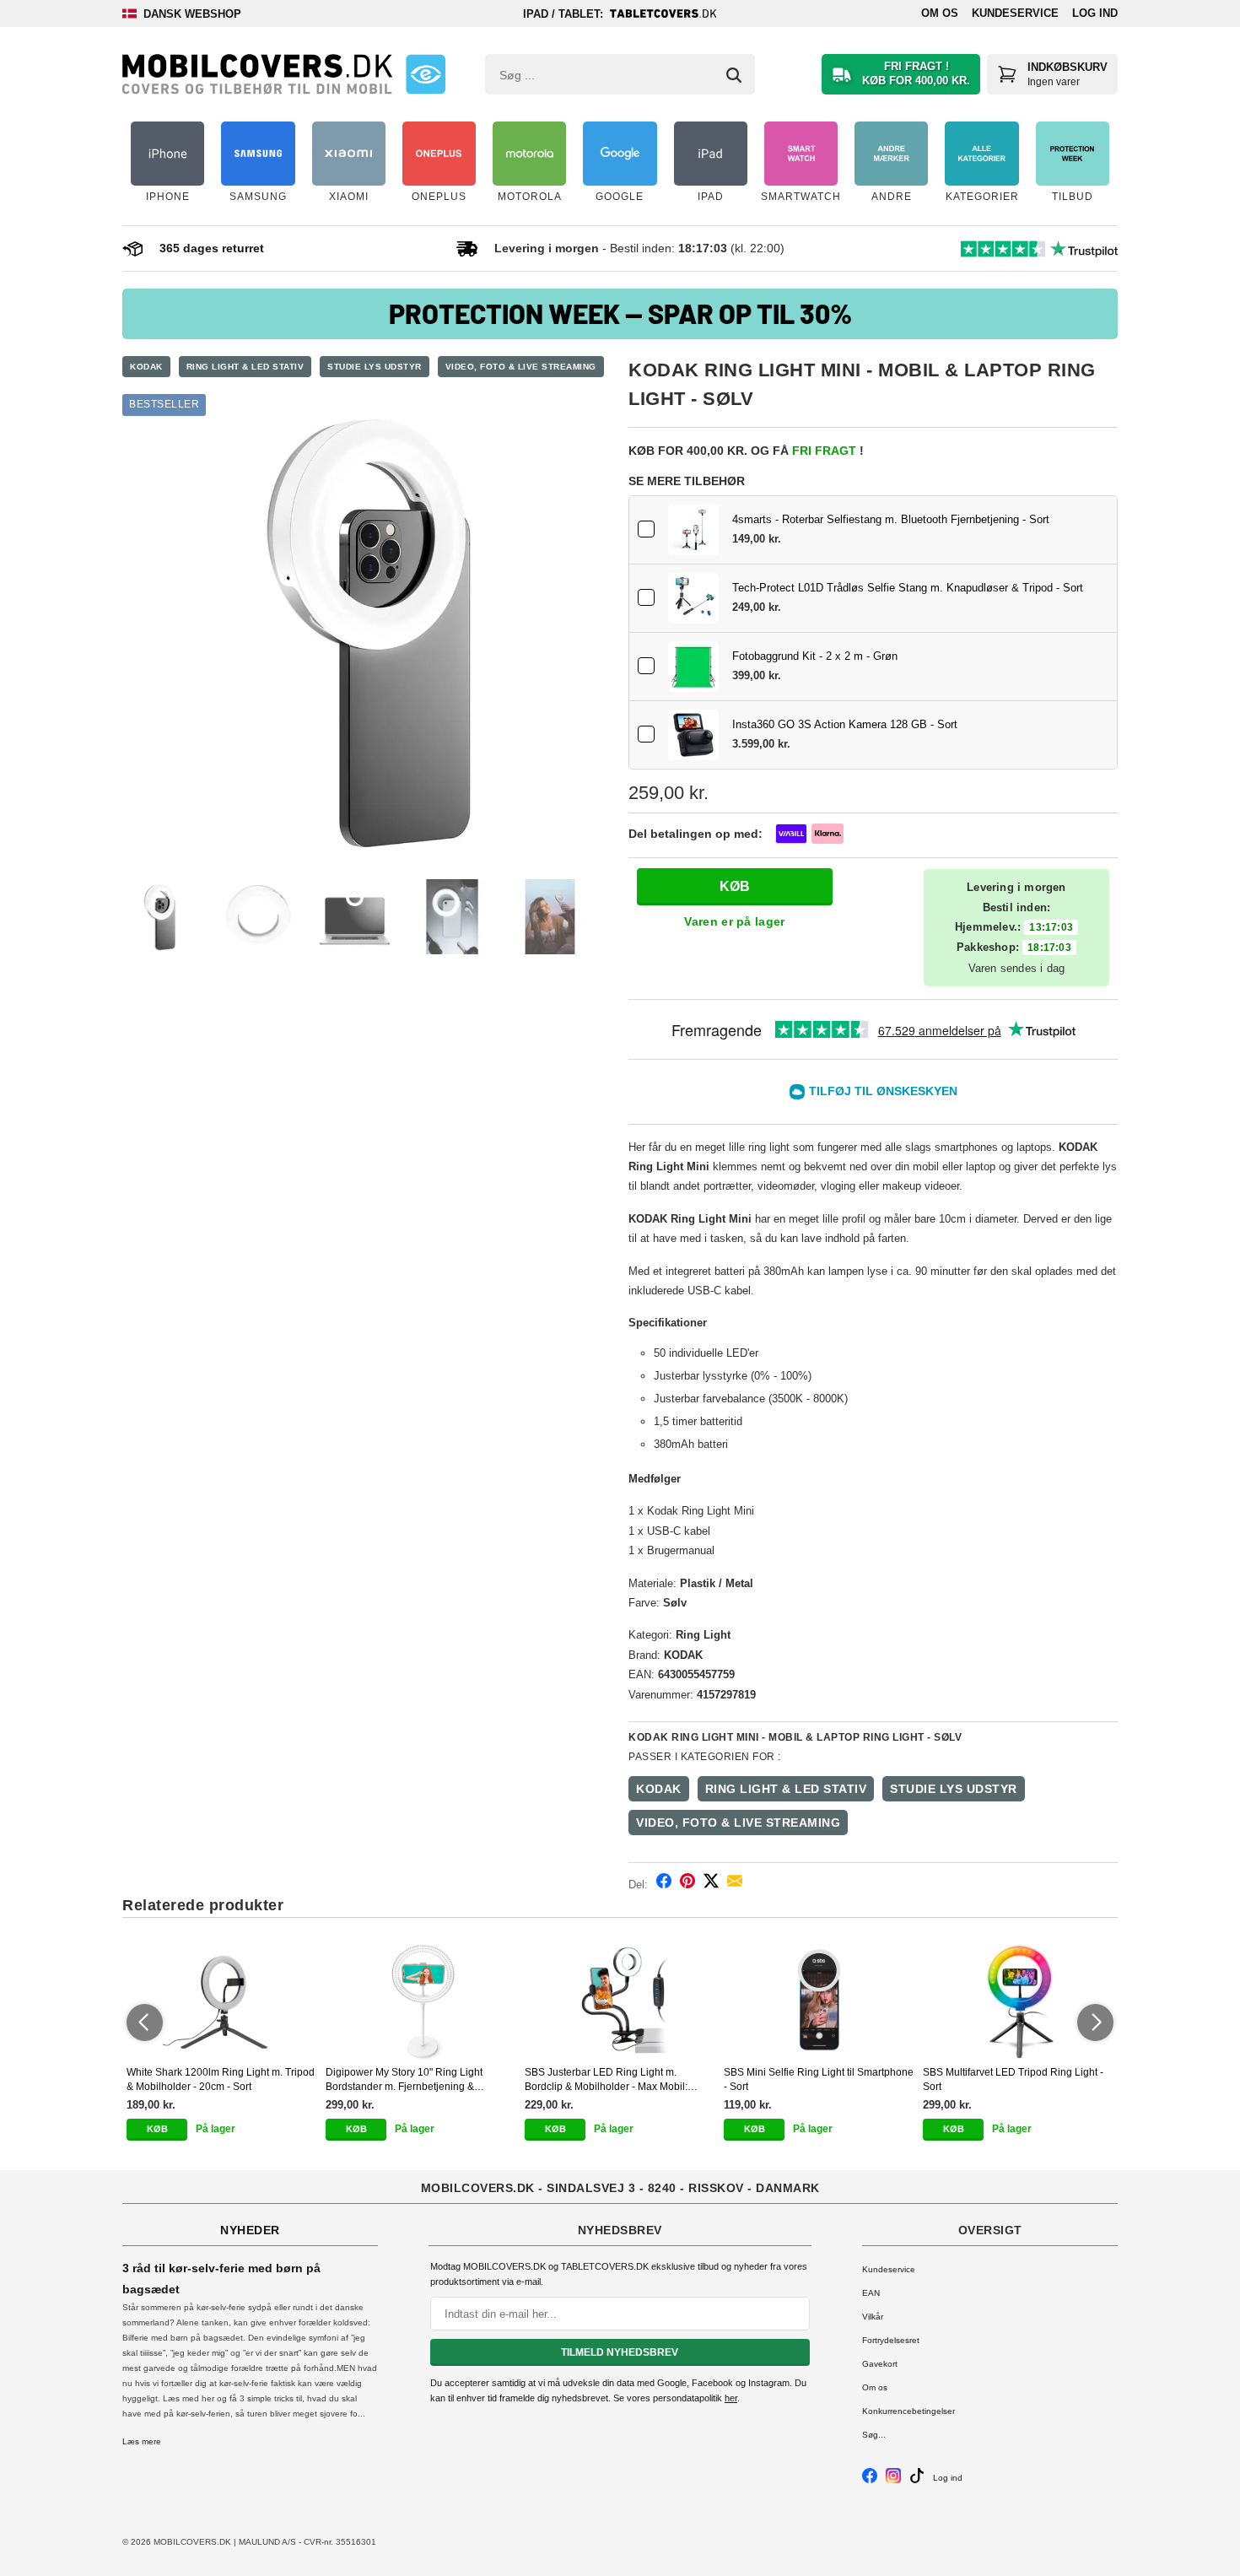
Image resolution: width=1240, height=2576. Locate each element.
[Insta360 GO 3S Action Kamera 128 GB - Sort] (693, 735)
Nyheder (250, 2230)
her (731, 2398)
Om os (940, 13)
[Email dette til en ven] (735, 1884)
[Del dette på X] (711, 1884)
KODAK (146, 367)
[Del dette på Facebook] (664, 1884)
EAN (871, 2293)
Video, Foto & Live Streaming (521, 367)
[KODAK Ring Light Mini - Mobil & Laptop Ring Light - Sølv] (367, 630)
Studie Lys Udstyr (375, 367)
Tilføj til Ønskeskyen (883, 1091)
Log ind (1095, 13)
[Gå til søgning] (734, 75)
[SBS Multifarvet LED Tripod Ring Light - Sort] (1018, 2001)
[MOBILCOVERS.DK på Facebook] (870, 2480)
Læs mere (142, 2441)
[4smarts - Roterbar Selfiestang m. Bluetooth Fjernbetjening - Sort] (693, 530)
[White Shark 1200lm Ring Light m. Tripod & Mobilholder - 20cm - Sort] (222, 2001)
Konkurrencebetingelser (908, 2411)
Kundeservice (1015, 13)
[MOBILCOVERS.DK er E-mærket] (426, 74)
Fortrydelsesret (891, 2340)
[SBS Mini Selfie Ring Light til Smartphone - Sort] (819, 2001)
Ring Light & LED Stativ (245, 367)
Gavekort (880, 2364)
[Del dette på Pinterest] (687, 1884)
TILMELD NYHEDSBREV (620, 2352)
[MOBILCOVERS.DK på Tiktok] (917, 2480)
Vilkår (873, 2317)
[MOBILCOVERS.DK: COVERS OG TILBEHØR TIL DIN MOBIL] (257, 74)
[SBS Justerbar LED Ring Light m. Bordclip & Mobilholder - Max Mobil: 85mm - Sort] (620, 2001)
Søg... (874, 2435)
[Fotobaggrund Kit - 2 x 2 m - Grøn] (693, 667)
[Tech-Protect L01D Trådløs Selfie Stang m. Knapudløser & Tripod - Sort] (693, 598)
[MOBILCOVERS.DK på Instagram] (893, 2480)
